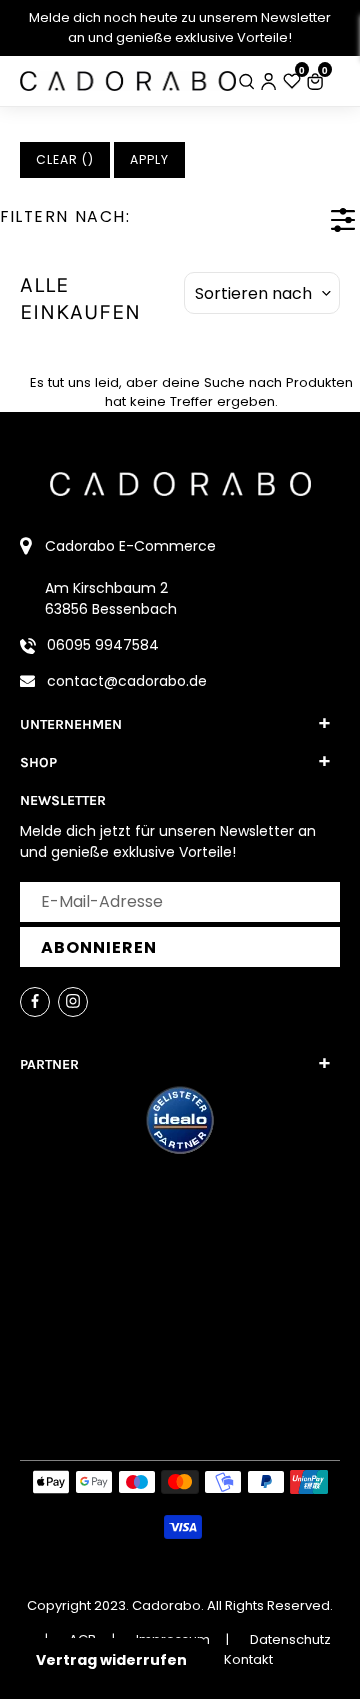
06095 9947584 (103, 645)
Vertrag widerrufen (111, 1660)
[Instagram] (73, 1002)
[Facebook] (35, 1002)
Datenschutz (290, 1639)
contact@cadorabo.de (127, 681)
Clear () (65, 159)
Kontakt (248, 1659)
